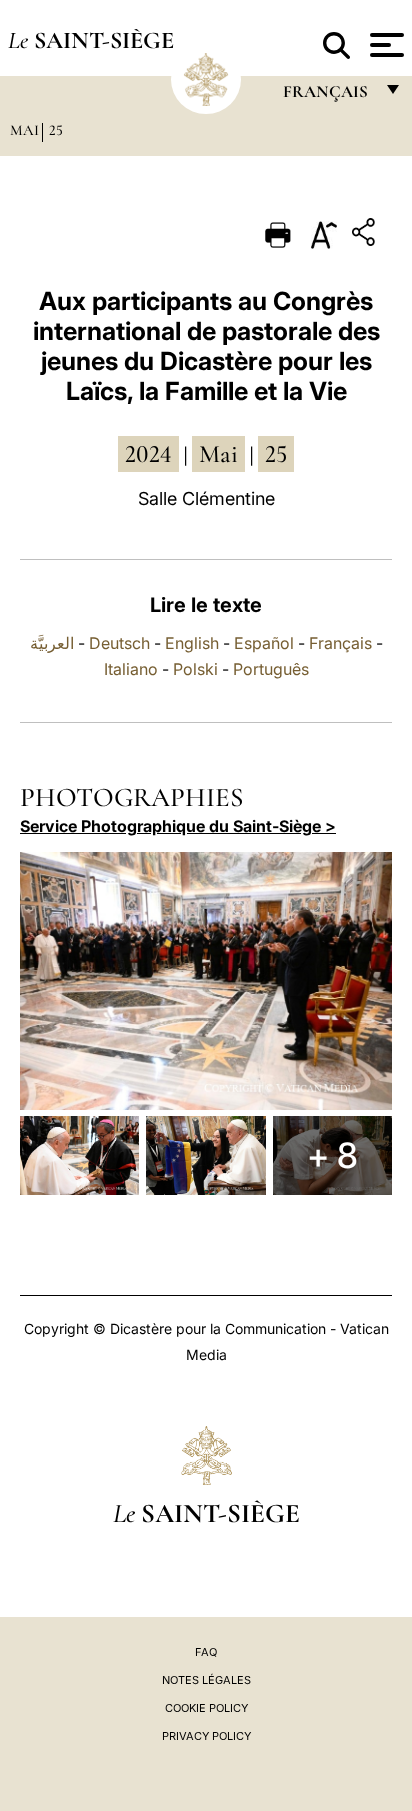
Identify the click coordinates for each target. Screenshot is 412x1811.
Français (340, 643)
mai (218, 454)
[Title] (366, 235)
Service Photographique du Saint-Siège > (178, 826)
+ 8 (332, 1155)
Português (271, 669)
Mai (24, 130)
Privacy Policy (206, 1736)
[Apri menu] (384, 45)
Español (264, 643)
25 (56, 130)
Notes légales (206, 1680)
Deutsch (119, 643)
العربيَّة (52, 643)
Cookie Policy (206, 1708)
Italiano (131, 669)
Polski (195, 669)
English (192, 643)
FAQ (206, 1652)
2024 (148, 454)
